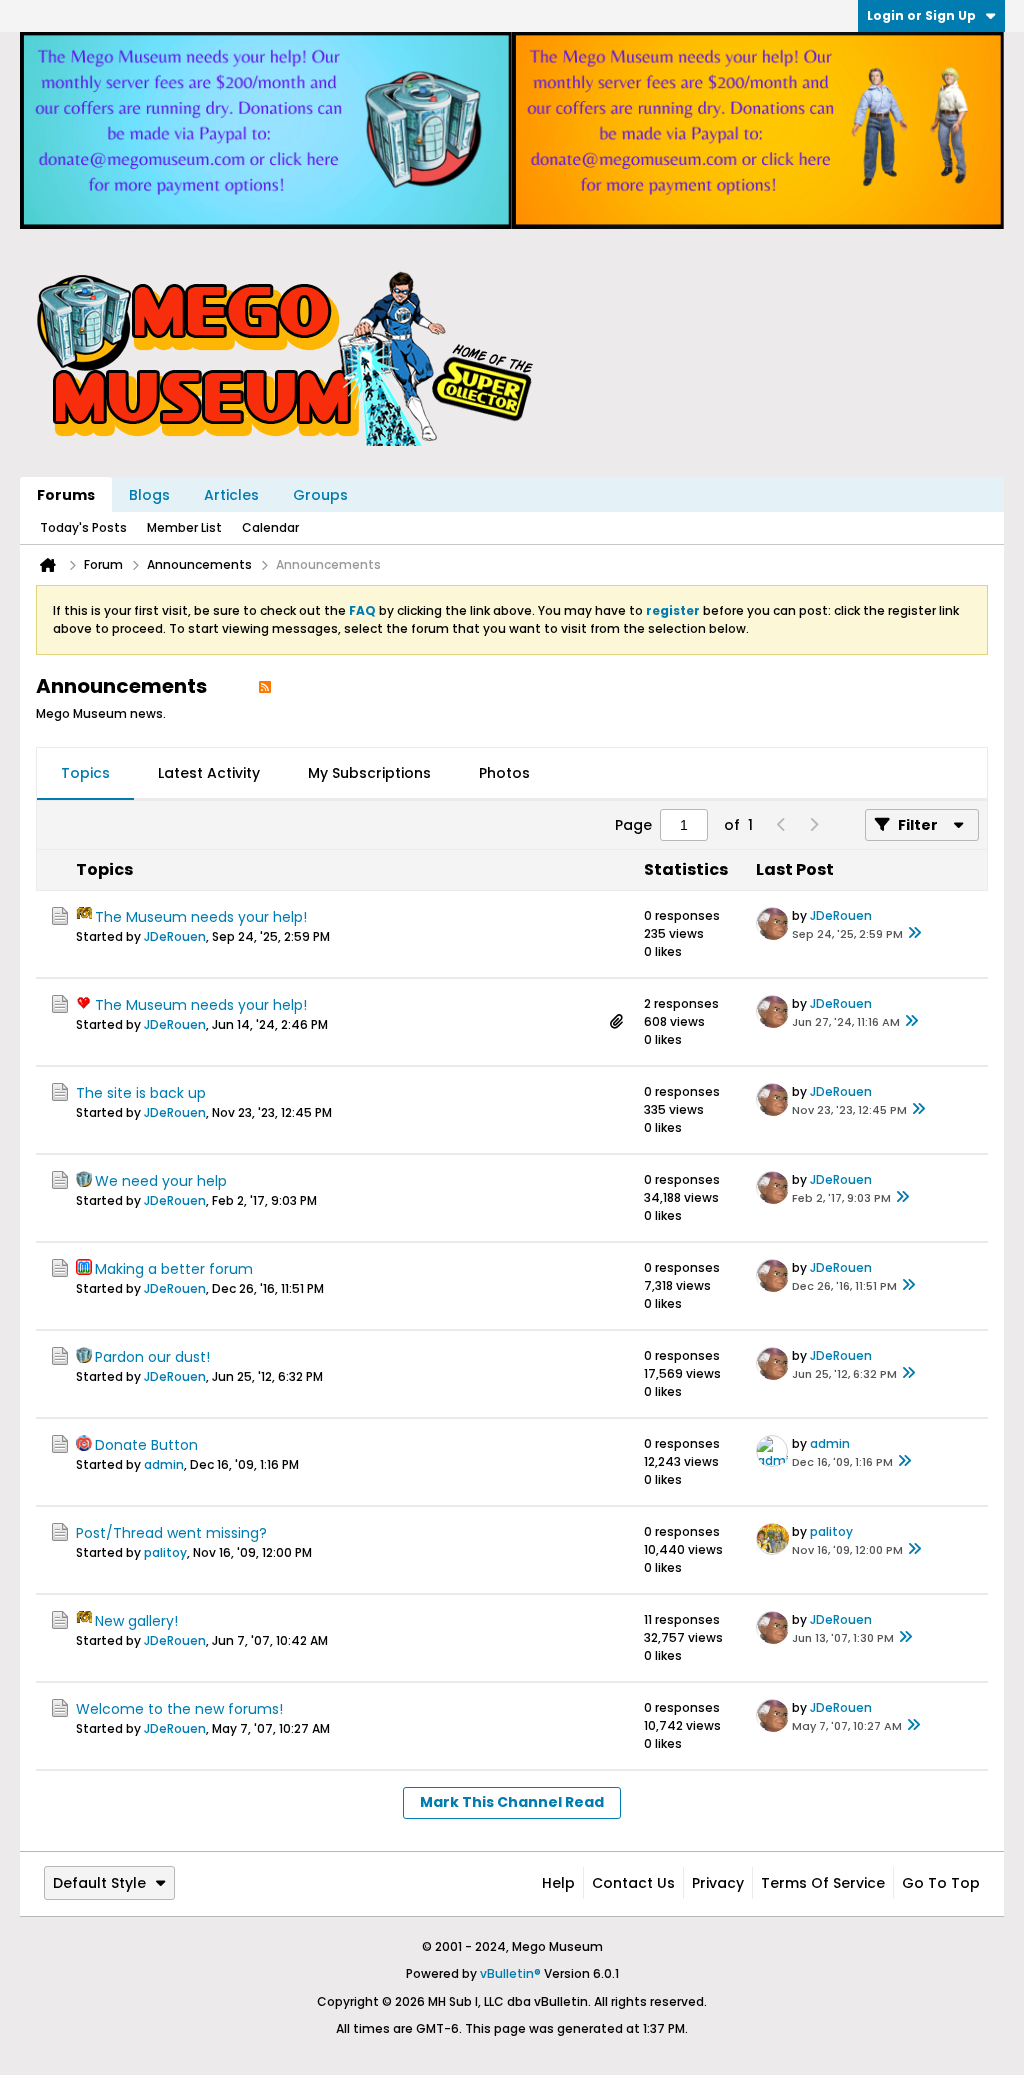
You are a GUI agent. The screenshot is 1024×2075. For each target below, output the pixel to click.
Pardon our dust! (152, 1357)
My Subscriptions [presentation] (369, 773)
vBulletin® (510, 1973)
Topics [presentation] (85, 773)
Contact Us (633, 1883)
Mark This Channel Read (512, 1802)
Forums (66, 495)
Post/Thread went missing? (171, 1533)
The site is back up (141, 1093)
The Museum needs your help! (201, 917)
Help (558, 1883)
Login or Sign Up (921, 15)
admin (164, 1464)
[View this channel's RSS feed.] (265, 686)
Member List (184, 527)
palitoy (165, 1552)
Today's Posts (83, 527)
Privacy (718, 1883)
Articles (231, 495)
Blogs (149, 495)
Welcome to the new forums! (179, 1709)
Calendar (270, 527)
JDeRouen (175, 936)
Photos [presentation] (504, 773)
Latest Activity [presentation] (209, 773)
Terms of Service (823, 1883)
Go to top (941, 1883)
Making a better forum (174, 1269)
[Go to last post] (915, 934)
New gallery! (136, 1621)
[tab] (85, 774)
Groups (320, 495)
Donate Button (146, 1445)
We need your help (161, 1181)
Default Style (99, 1883)
